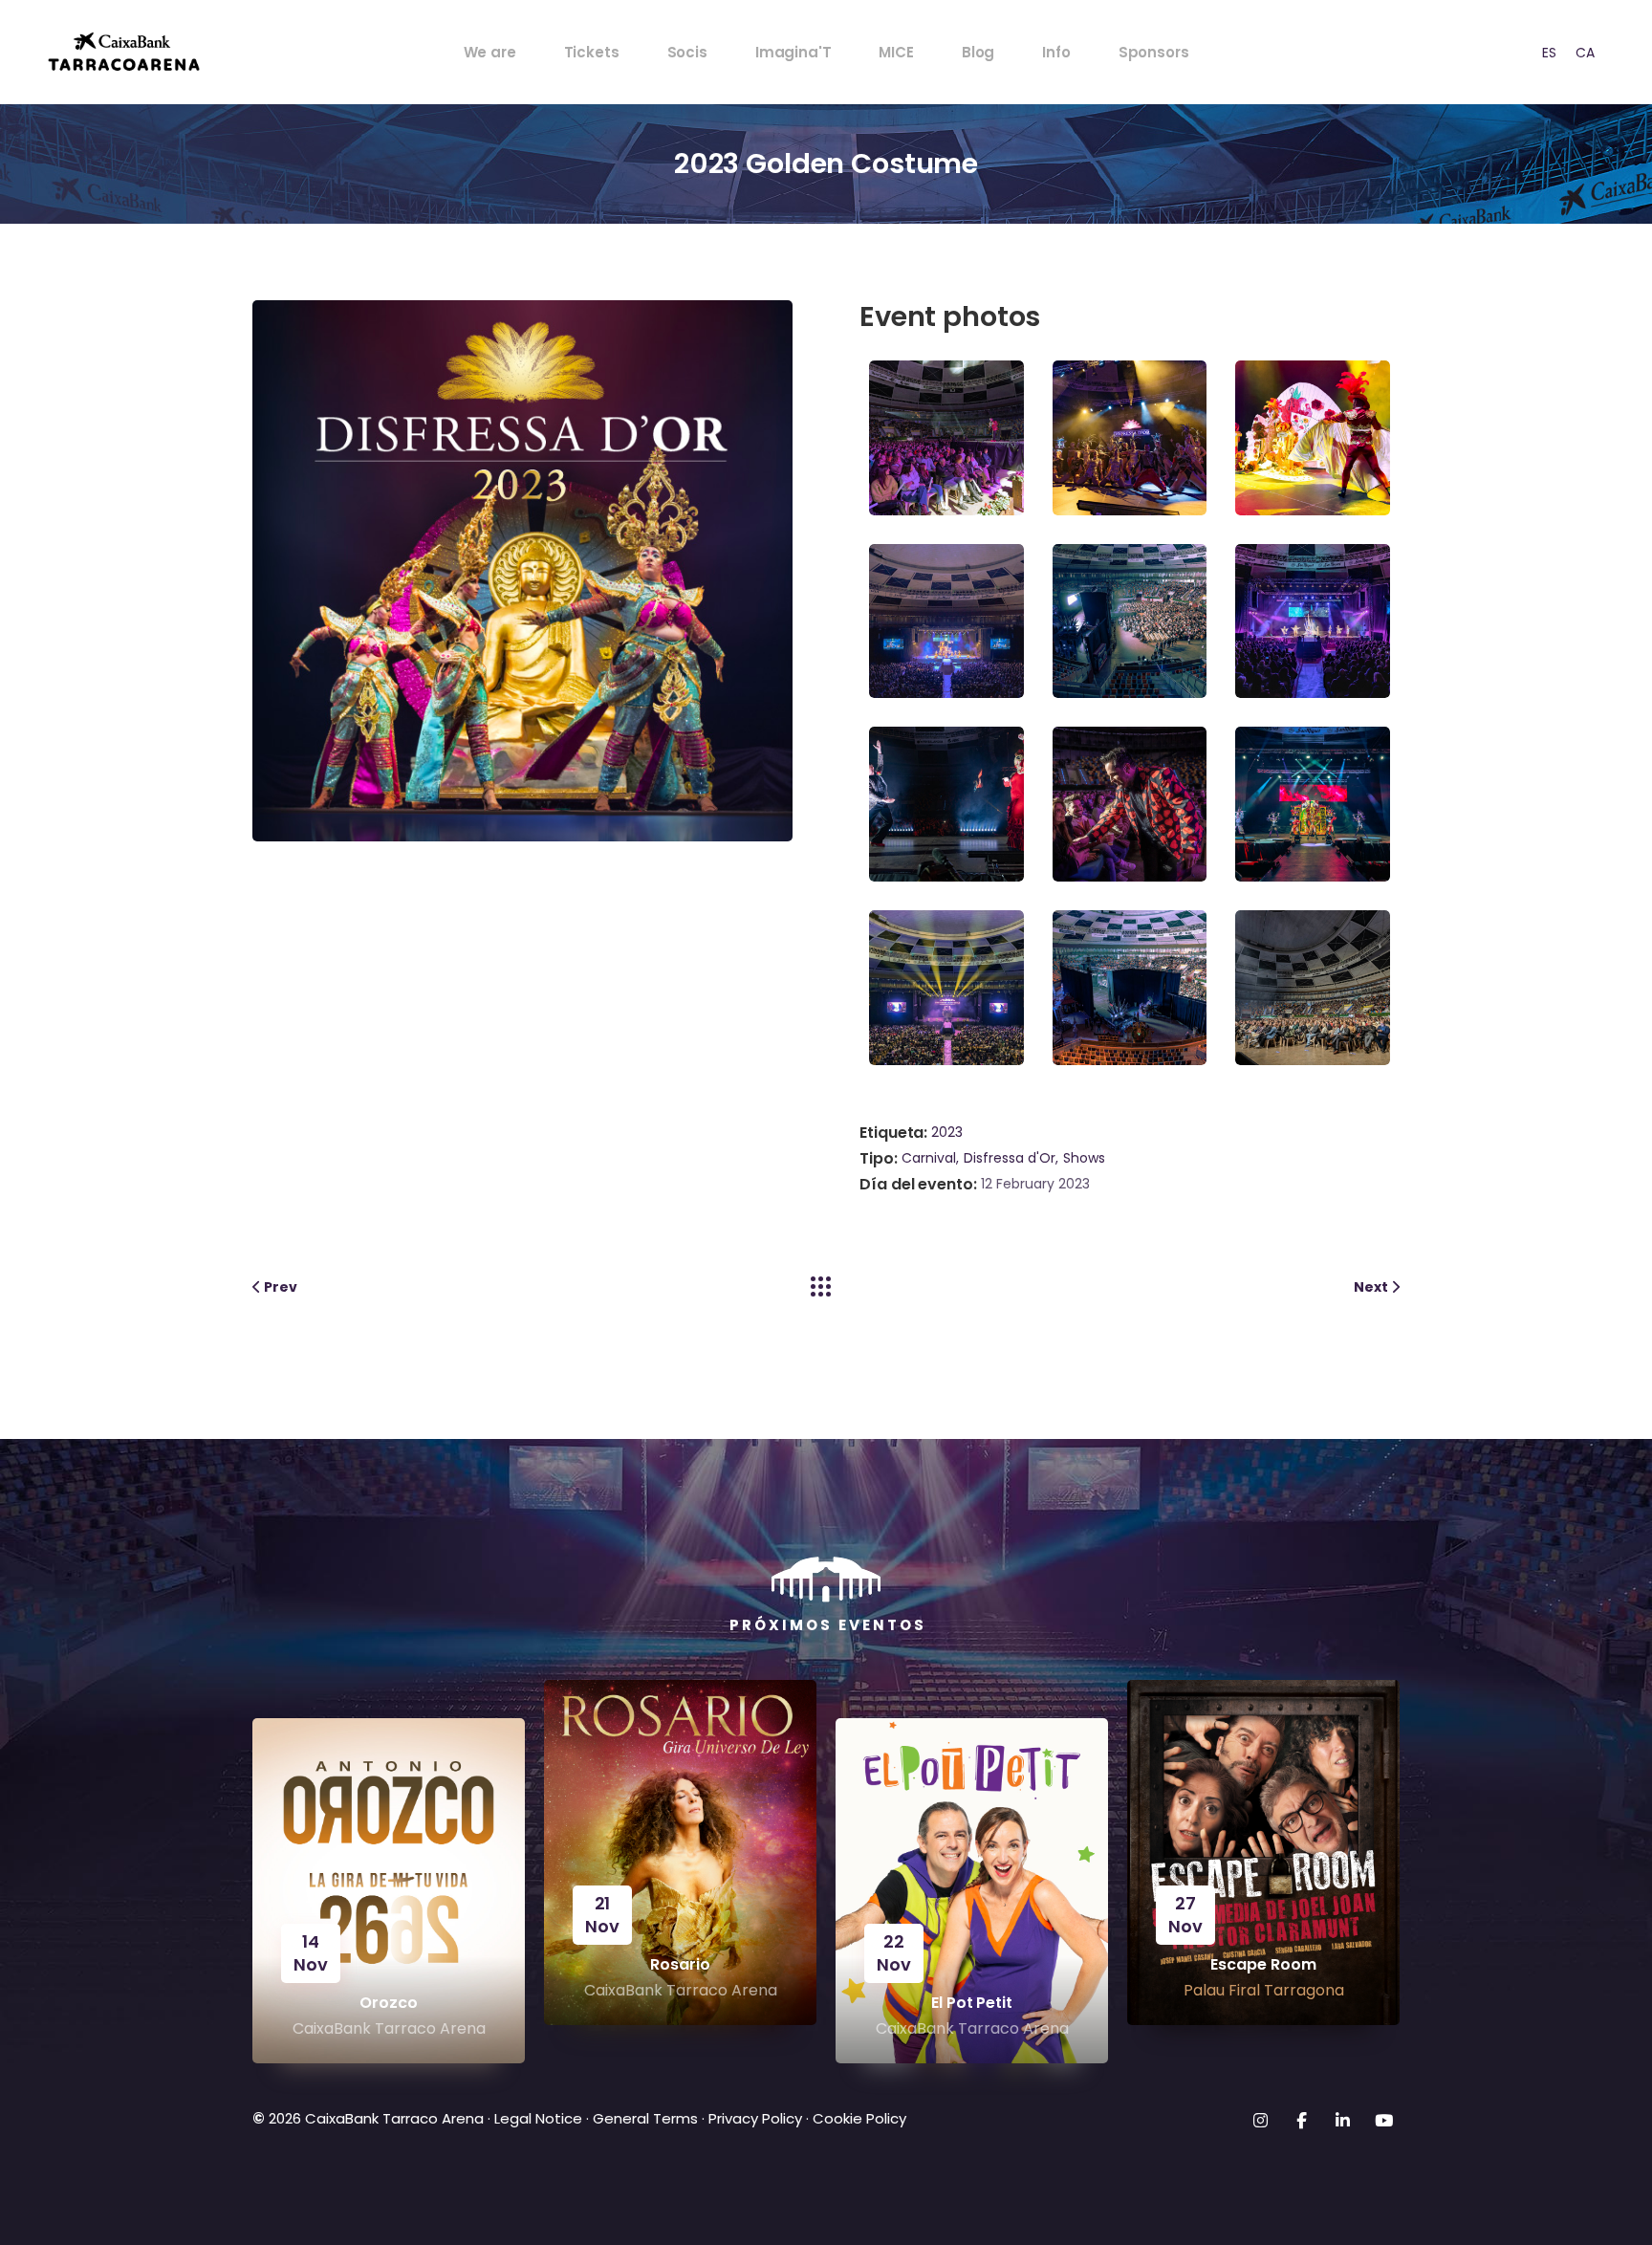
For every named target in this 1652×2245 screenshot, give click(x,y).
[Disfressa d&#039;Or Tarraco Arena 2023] (951, 436)
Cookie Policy (859, 2118)
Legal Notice (536, 2118)
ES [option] (1549, 53)
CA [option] (1585, 53)
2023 (947, 1132)
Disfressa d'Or (1010, 1158)
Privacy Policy (755, 2118)
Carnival (929, 1158)
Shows (1084, 1158)
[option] (1549, 52)
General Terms (645, 2118)
